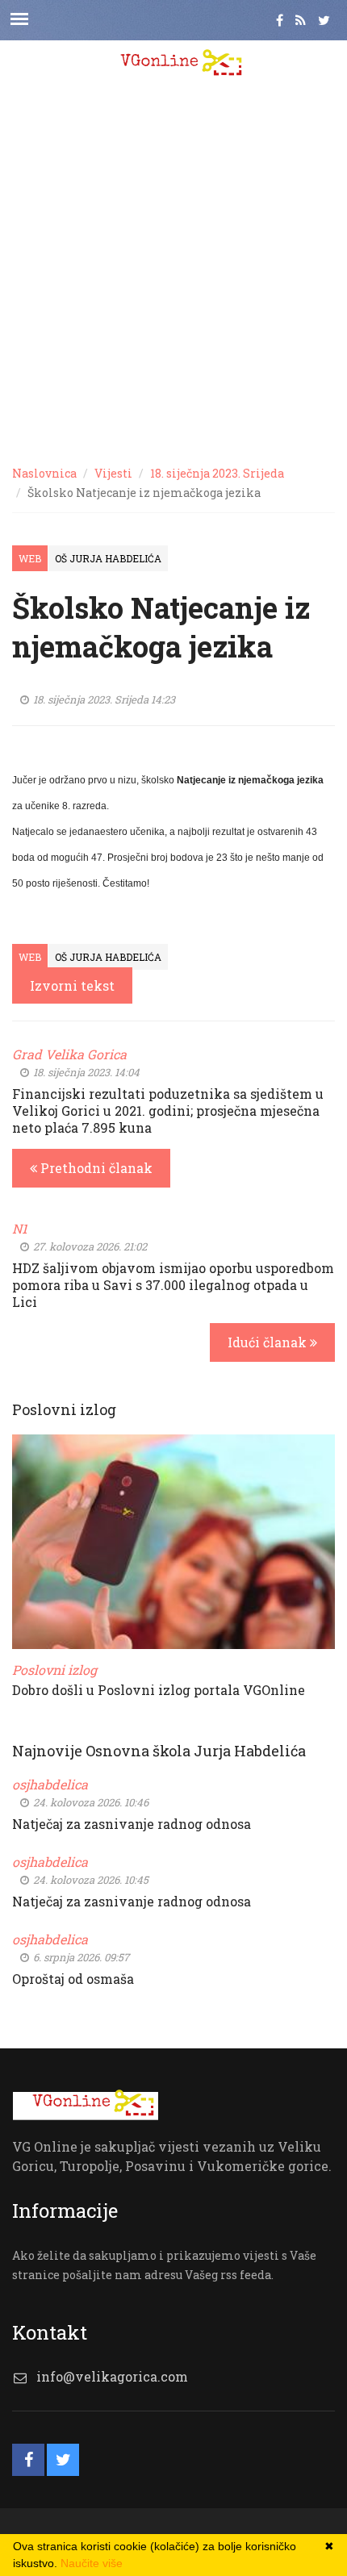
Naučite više (92, 2563)
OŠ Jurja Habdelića (108, 558)
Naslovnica (44, 473)
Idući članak (269, 1342)
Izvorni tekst (72, 985)
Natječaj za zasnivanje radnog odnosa (132, 1824)
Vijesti (113, 473)
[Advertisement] (173, 270)
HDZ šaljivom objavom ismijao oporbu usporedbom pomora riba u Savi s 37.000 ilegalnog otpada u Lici (173, 1285)
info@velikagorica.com (112, 2376)
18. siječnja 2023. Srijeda (217, 473)
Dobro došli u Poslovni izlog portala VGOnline (159, 1690)
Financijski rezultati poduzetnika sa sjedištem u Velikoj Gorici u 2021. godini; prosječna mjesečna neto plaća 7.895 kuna (168, 1111)
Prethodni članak (95, 1168)
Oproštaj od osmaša (73, 1979)
